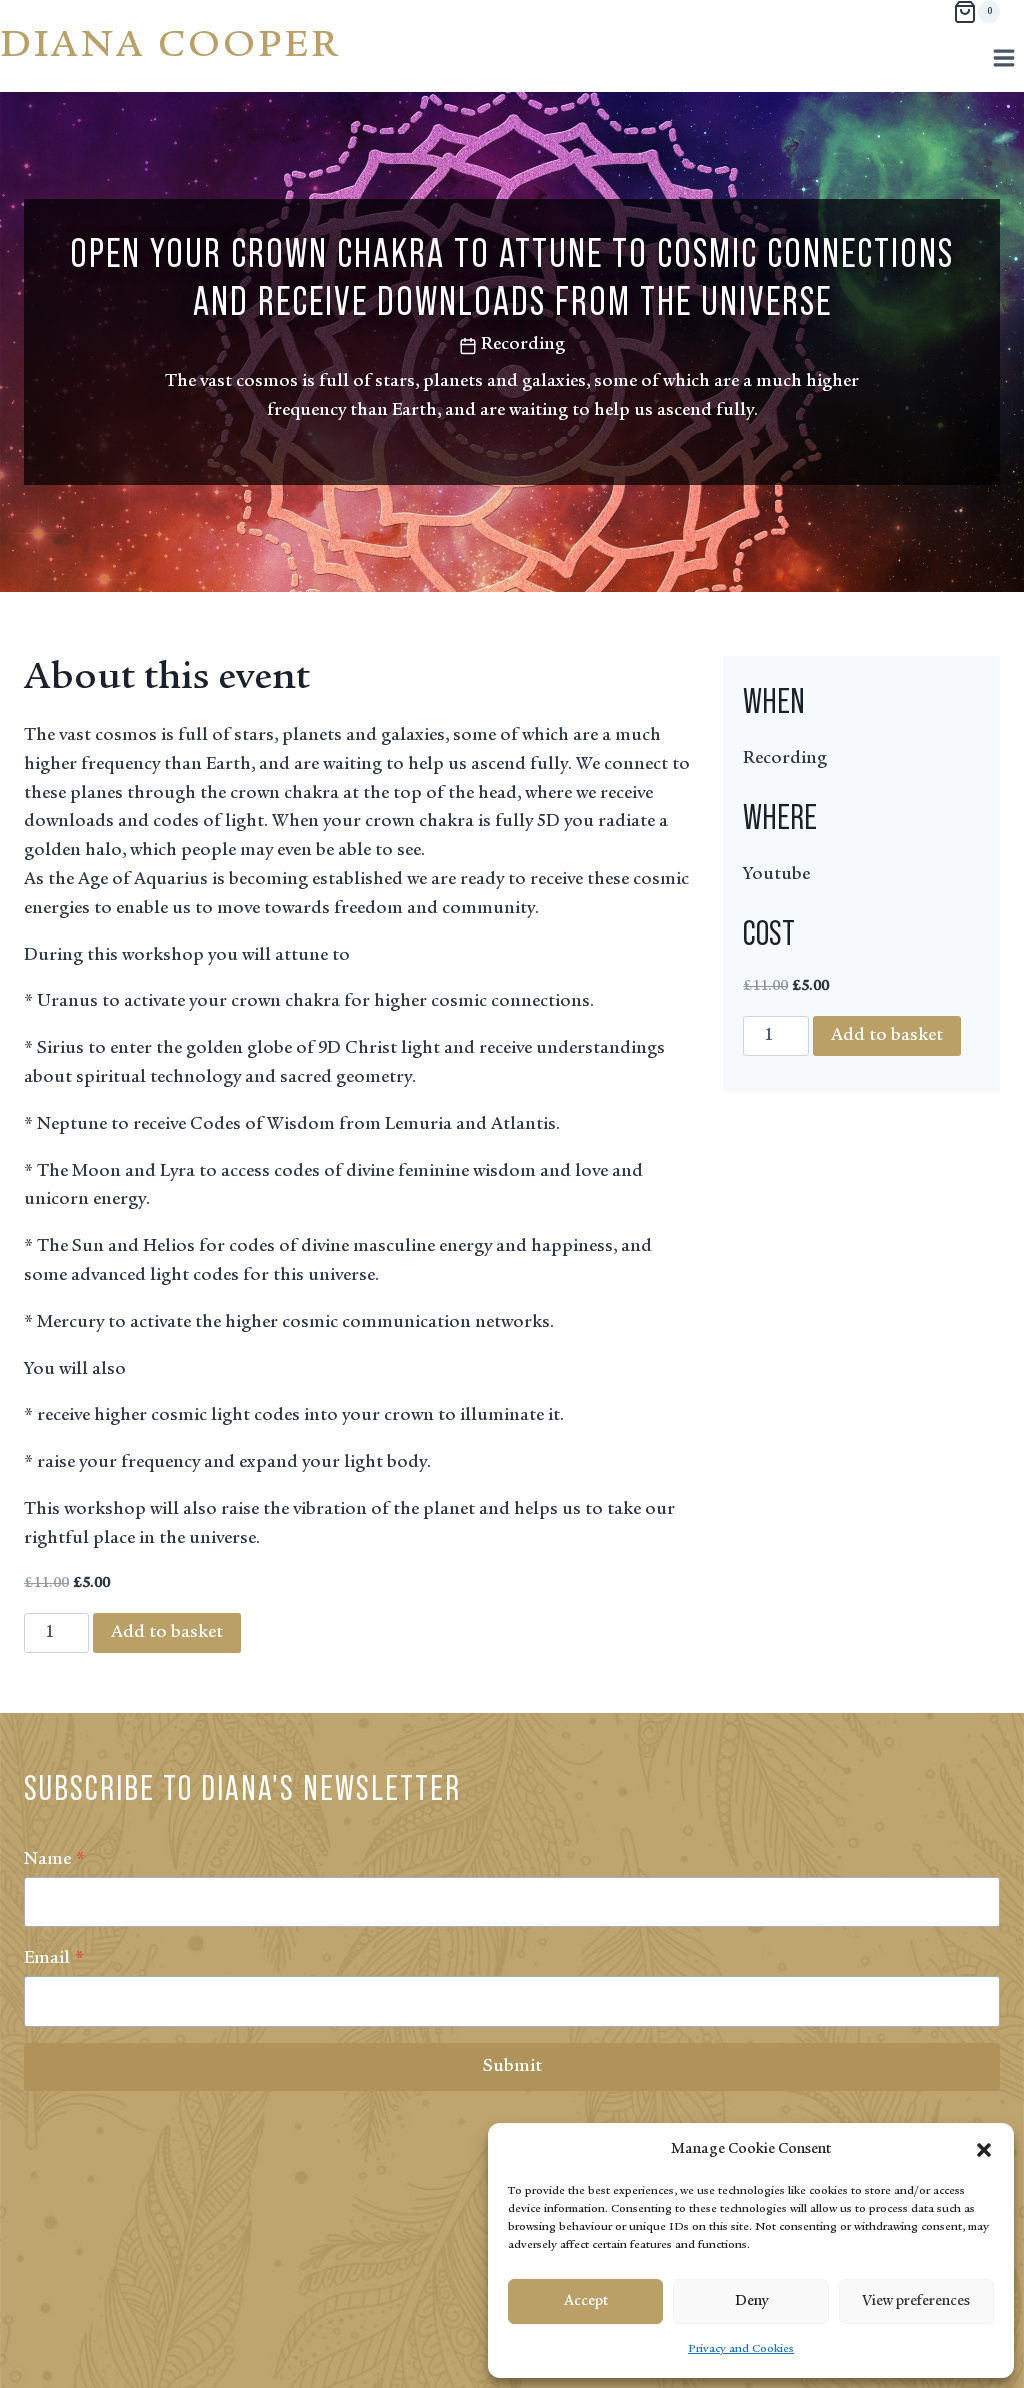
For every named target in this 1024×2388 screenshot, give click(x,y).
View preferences (916, 2301)
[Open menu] (1003, 57)
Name (54, 1860)
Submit (512, 2067)
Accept (586, 2301)
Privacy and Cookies (741, 2349)
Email (54, 1959)
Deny (751, 2301)
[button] (984, 2150)
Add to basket (167, 1633)
